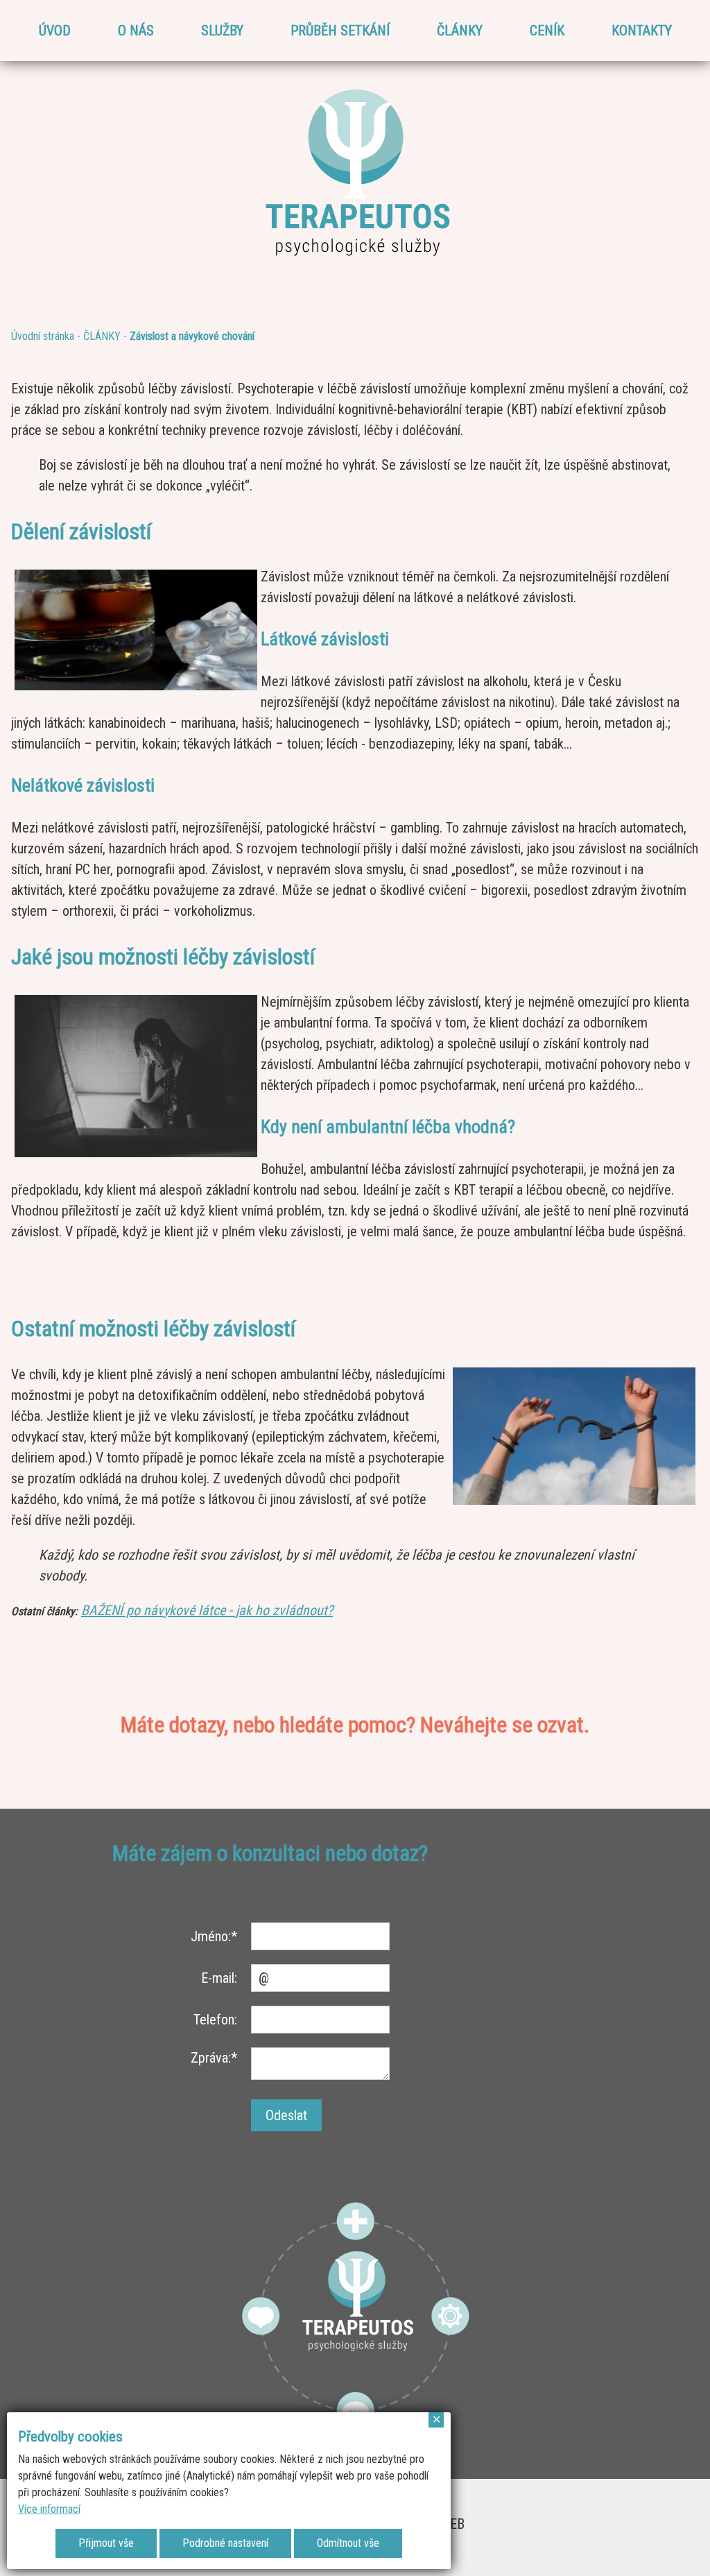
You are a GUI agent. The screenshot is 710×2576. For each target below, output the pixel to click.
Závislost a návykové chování (192, 336)
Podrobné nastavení (225, 2543)
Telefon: (215, 2020)
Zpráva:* (214, 2058)
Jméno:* (214, 1936)
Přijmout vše (106, 2543)
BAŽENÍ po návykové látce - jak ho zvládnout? (207, 1610)
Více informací (49, 2509)
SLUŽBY (222, 31)
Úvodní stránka (43, 336)
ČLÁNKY (460, 31)
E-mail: (219, 1978)
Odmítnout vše (348, 2543)
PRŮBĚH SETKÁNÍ (340, 31)
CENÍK (547, 31)
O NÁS (136, 31)
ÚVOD (55, 31)
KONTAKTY (642, 31)
